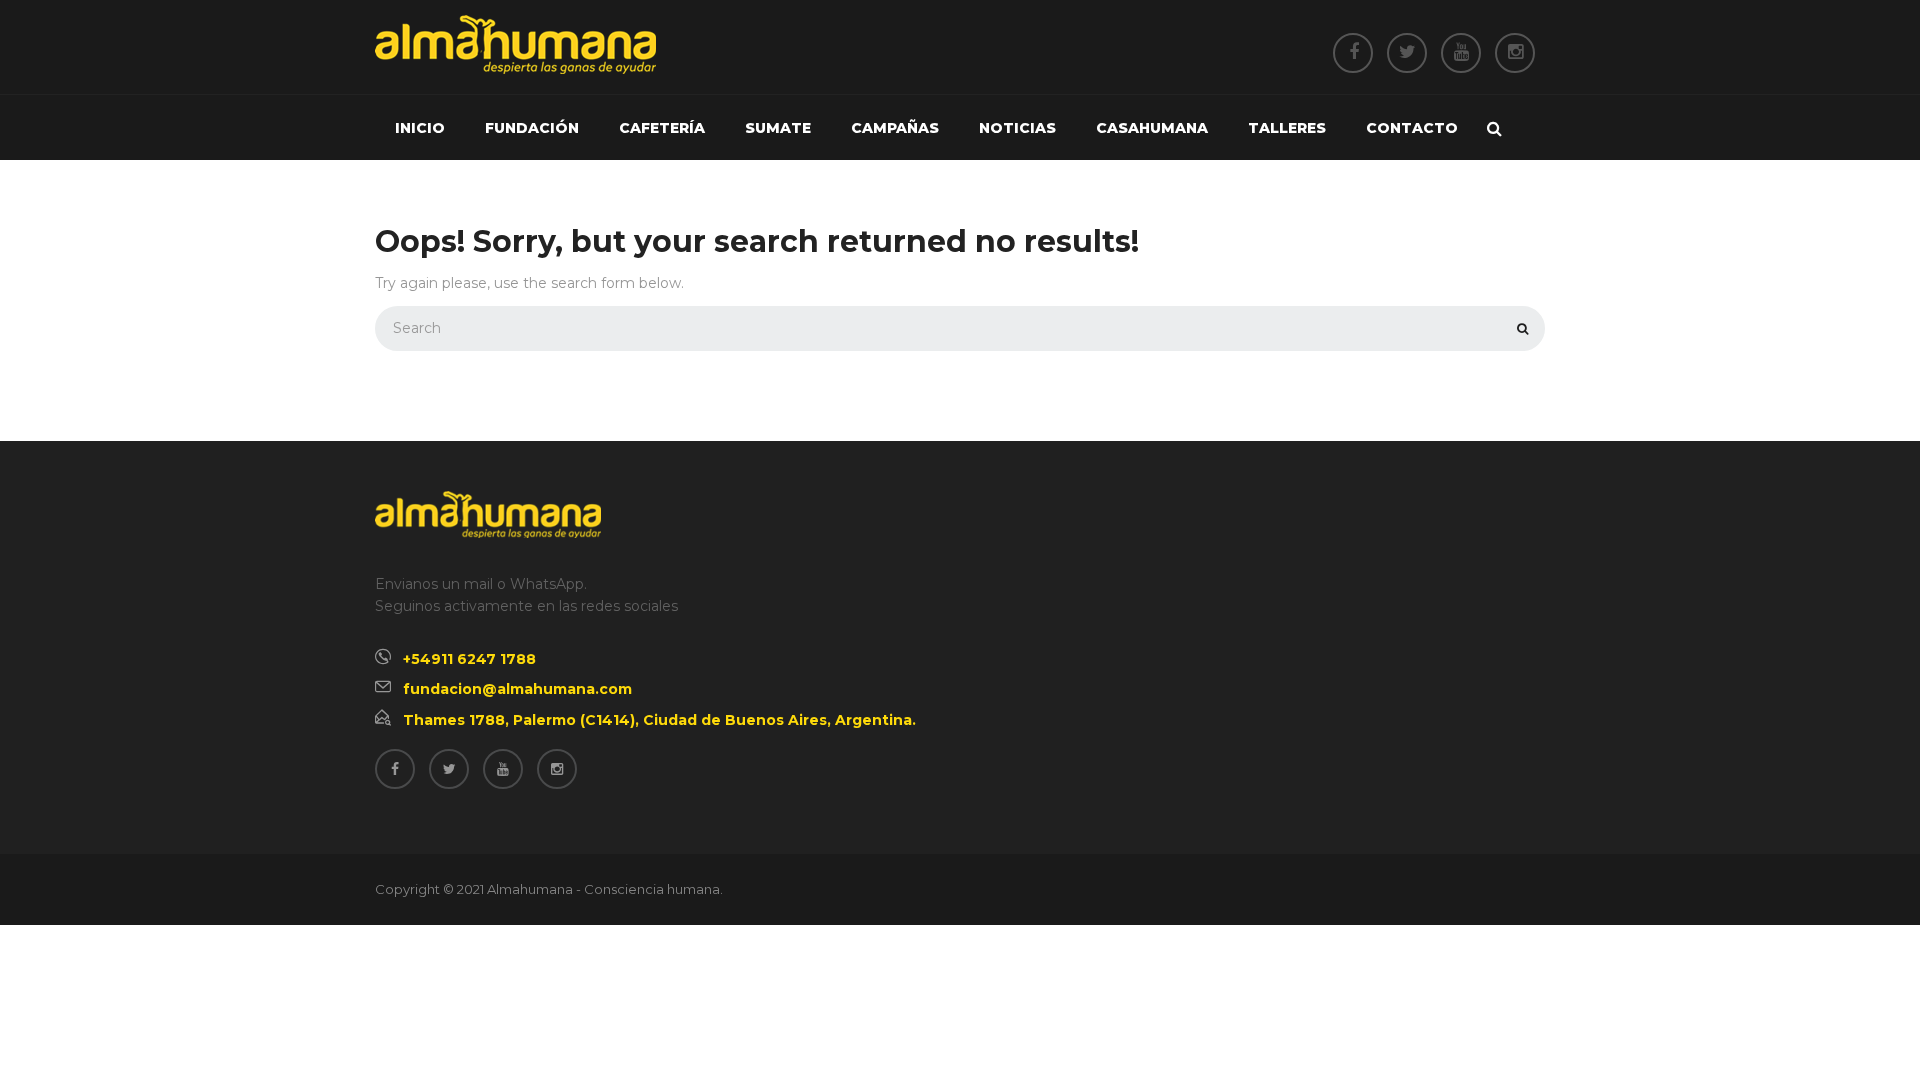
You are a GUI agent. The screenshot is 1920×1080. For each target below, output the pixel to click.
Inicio (420, 128)
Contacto (1412, 128)
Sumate (778, 128)
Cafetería (662, 128)
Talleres (1287, 128)
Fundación (532, 128)
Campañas (895, 128)
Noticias (1017, 128)
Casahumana (1152, 128)
